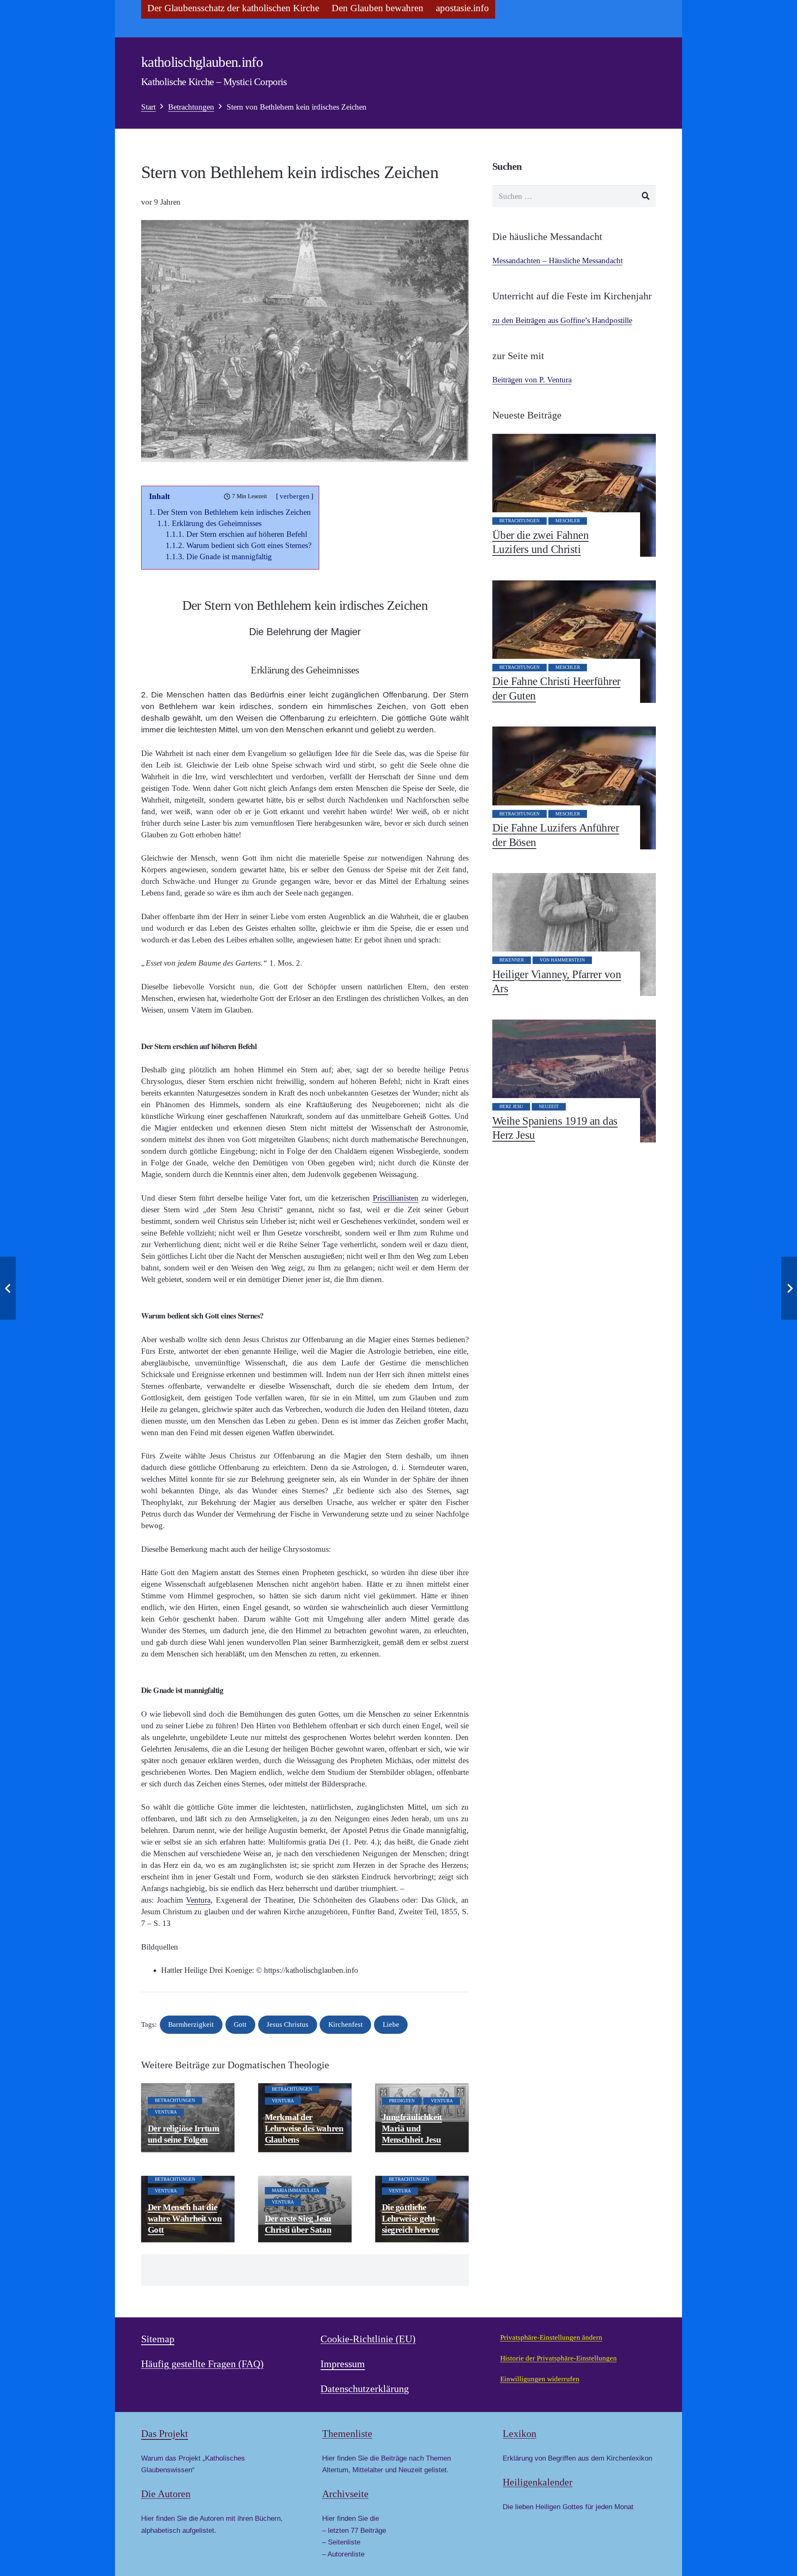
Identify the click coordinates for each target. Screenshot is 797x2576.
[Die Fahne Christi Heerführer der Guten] (574, 642)
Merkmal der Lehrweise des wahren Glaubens (304, 2128)
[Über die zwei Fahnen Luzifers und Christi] (574, 495)
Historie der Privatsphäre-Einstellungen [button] (559, 2358)
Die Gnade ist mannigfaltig (229, 557)
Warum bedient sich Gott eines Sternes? (249, 545)
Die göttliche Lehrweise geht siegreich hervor (411, 2219)
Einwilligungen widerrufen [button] (540, 2379)
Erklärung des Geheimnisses (217, 523)
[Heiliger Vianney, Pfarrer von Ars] (574, 935)
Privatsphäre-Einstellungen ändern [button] (551, 2337)
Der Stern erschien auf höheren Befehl (247, 534)
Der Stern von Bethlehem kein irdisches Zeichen (234, 512)
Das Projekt (165, 2434)
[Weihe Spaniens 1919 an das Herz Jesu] (574, 1081)
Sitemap (158, 2339)
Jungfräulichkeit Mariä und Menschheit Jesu (412, 2128)
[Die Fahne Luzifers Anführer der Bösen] (574, 788)
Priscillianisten (396, 1198)
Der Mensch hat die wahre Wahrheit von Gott (185, 2219)
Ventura (198, 1900)
